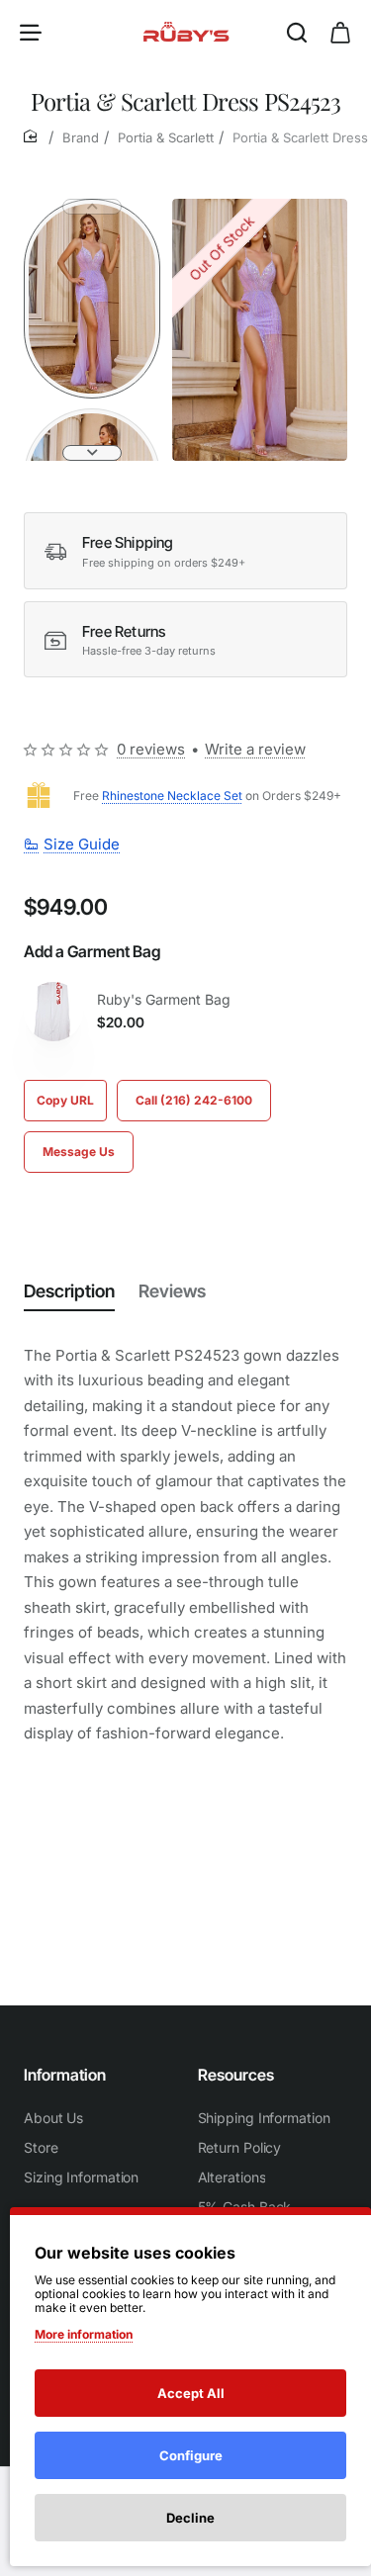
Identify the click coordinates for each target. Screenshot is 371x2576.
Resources (236, 2075)
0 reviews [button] (151, 749)
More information (84, 2334)
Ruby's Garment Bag (164, 999)
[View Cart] (340, 32)
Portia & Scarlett (166, 137)
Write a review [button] (255, 749)
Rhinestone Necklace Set (172, 796)
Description (69, 1291)
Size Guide (82, 844)
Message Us (79, 1152)
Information (65, 2075)
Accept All (191, 2393)
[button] (92, 207)
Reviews (172, 1291)
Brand (81, 137)
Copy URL (65, 1100)
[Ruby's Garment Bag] (53, 1012)
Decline (190, 2518)
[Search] (297, 32)
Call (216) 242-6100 (194, 1100)
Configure (191, 2455)
